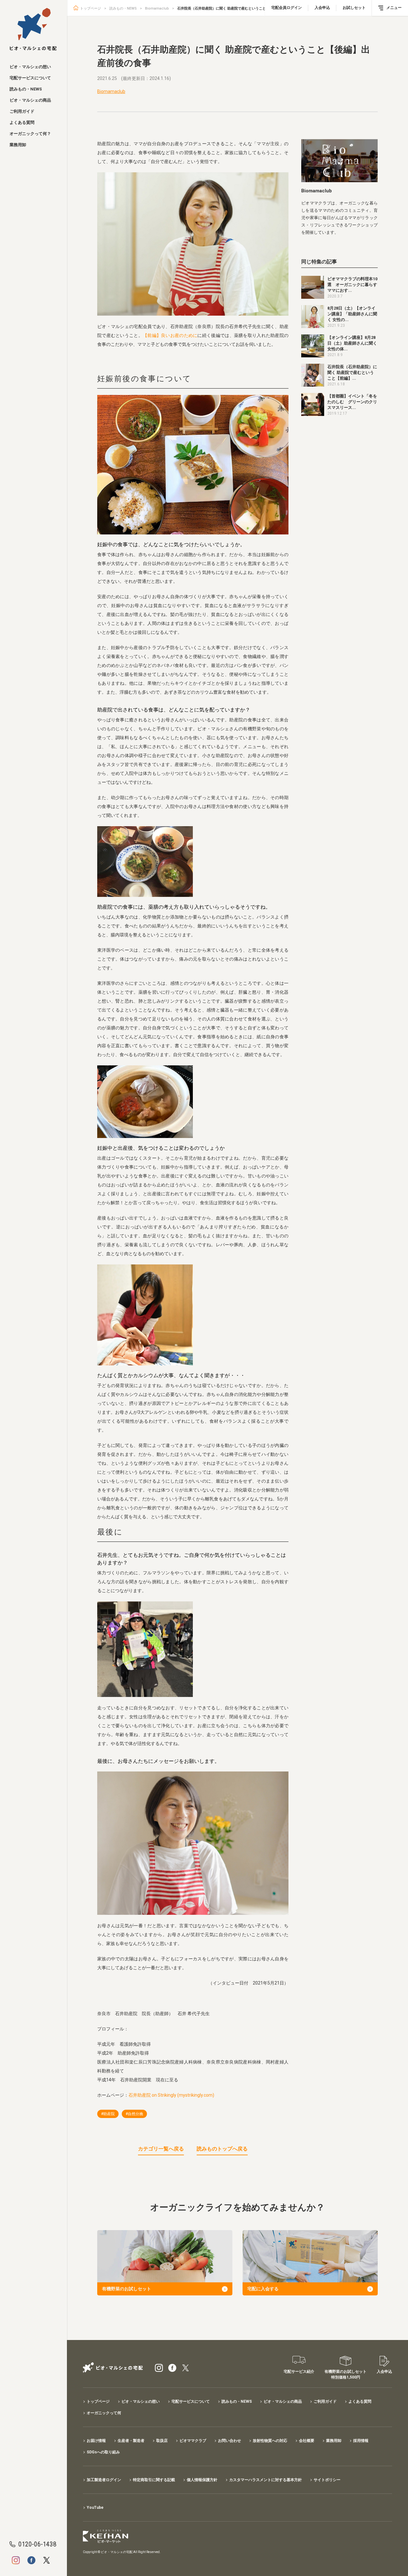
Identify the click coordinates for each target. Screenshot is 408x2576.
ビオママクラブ (193, 2441)
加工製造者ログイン (104, 2480)
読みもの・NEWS (26, 89)
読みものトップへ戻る (222, 2149)
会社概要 (307, 2441)
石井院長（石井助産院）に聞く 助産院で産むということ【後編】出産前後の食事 (241, 8)
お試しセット (354, 8)
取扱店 (162, 2441)
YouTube (95, 2508)
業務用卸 (18, 145)
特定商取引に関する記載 (154, 2480)
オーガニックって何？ (30, 134)
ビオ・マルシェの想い (30, 67)
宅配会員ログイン (287, 8)
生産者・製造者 (131, 2441)
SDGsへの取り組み (103, 2452)
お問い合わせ (229, 2441)
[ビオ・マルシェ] (33, 29)
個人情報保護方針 (202, 2480)
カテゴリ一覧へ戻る (161, 2149)
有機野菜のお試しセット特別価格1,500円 (346, 2374)
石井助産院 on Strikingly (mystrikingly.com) (171, 2095)
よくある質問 (22, 122)
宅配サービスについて (30, 78)
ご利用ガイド (22, 111)
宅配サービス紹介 (299, 2372)
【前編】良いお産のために (170, 335)
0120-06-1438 (37, 2544)
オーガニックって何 (104, 2413)
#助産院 (108, 2114)
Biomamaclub (157, 8)
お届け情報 (96, 2441)
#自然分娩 (134, 2114)
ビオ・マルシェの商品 (30, 100)
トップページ (91, 8)
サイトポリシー (327, 2480)
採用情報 (361, 2441)
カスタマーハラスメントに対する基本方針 (266, 2480)
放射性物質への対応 (270, 2441)
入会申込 (322, 8)
